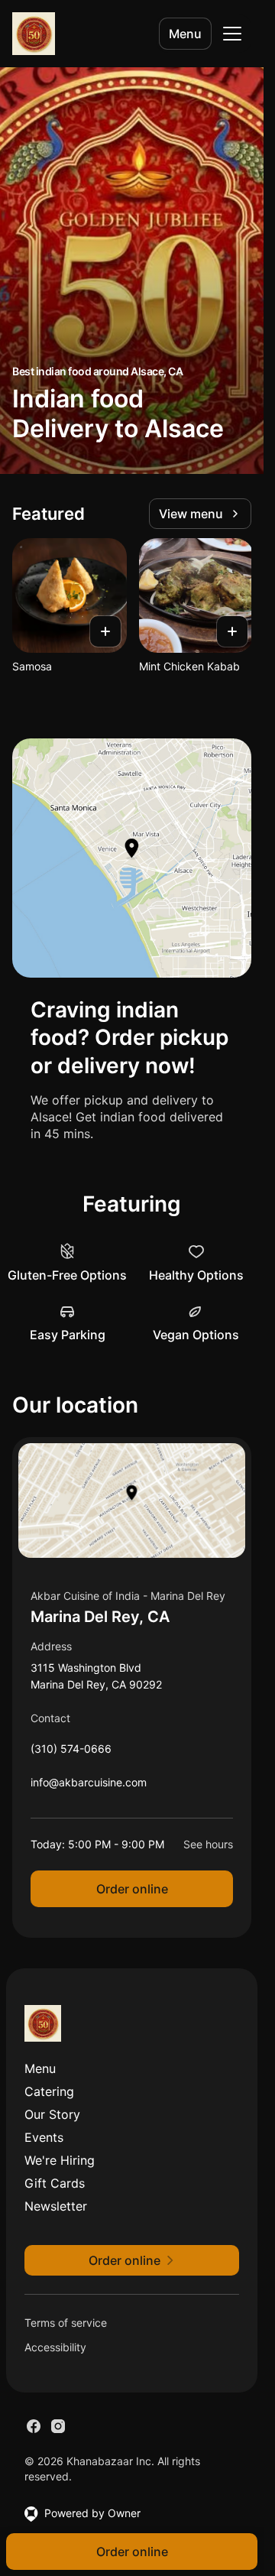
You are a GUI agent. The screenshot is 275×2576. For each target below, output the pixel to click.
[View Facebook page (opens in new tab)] (34, 2426)
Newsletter (56, 2206)
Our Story (52, 2114)
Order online (132, 1889)
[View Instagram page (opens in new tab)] (58, 2426)
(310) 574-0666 (71, 1752)
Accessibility (55, 2347)
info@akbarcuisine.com (89, 1786)
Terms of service (66, 2323)
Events (44, 2137)
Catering (49, 2091)
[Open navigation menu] (232, 34)
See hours (208, 1844)
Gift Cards (55, 2183)
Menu (185, 34)
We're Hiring (60, 2160)
